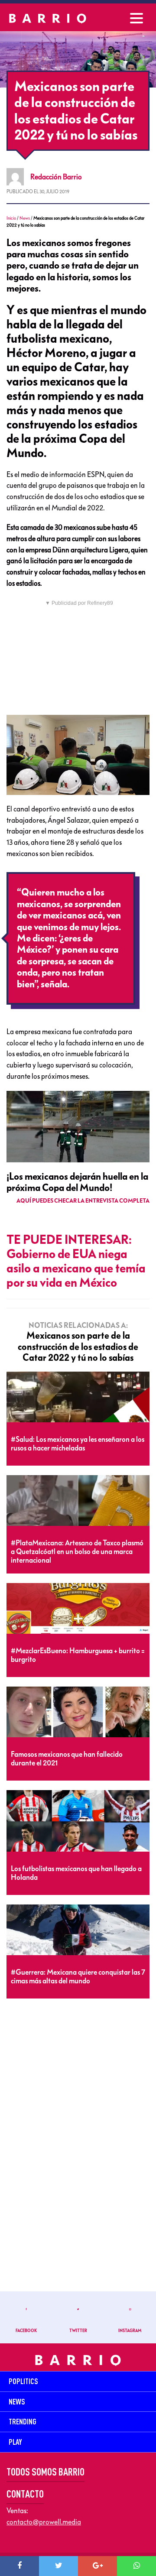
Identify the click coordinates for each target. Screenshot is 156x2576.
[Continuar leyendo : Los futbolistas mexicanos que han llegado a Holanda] (78, 1821)
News (25, 218)
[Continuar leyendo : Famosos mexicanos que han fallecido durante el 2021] (78, 1712)
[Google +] (97, 2566)
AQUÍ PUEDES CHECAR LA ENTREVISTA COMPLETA (83, 1201)
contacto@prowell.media (44, 2522)
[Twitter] (58, 2566)
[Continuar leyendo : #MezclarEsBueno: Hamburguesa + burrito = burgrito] (78, 1609)
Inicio (11, 218)
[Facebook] (19, 2566)
